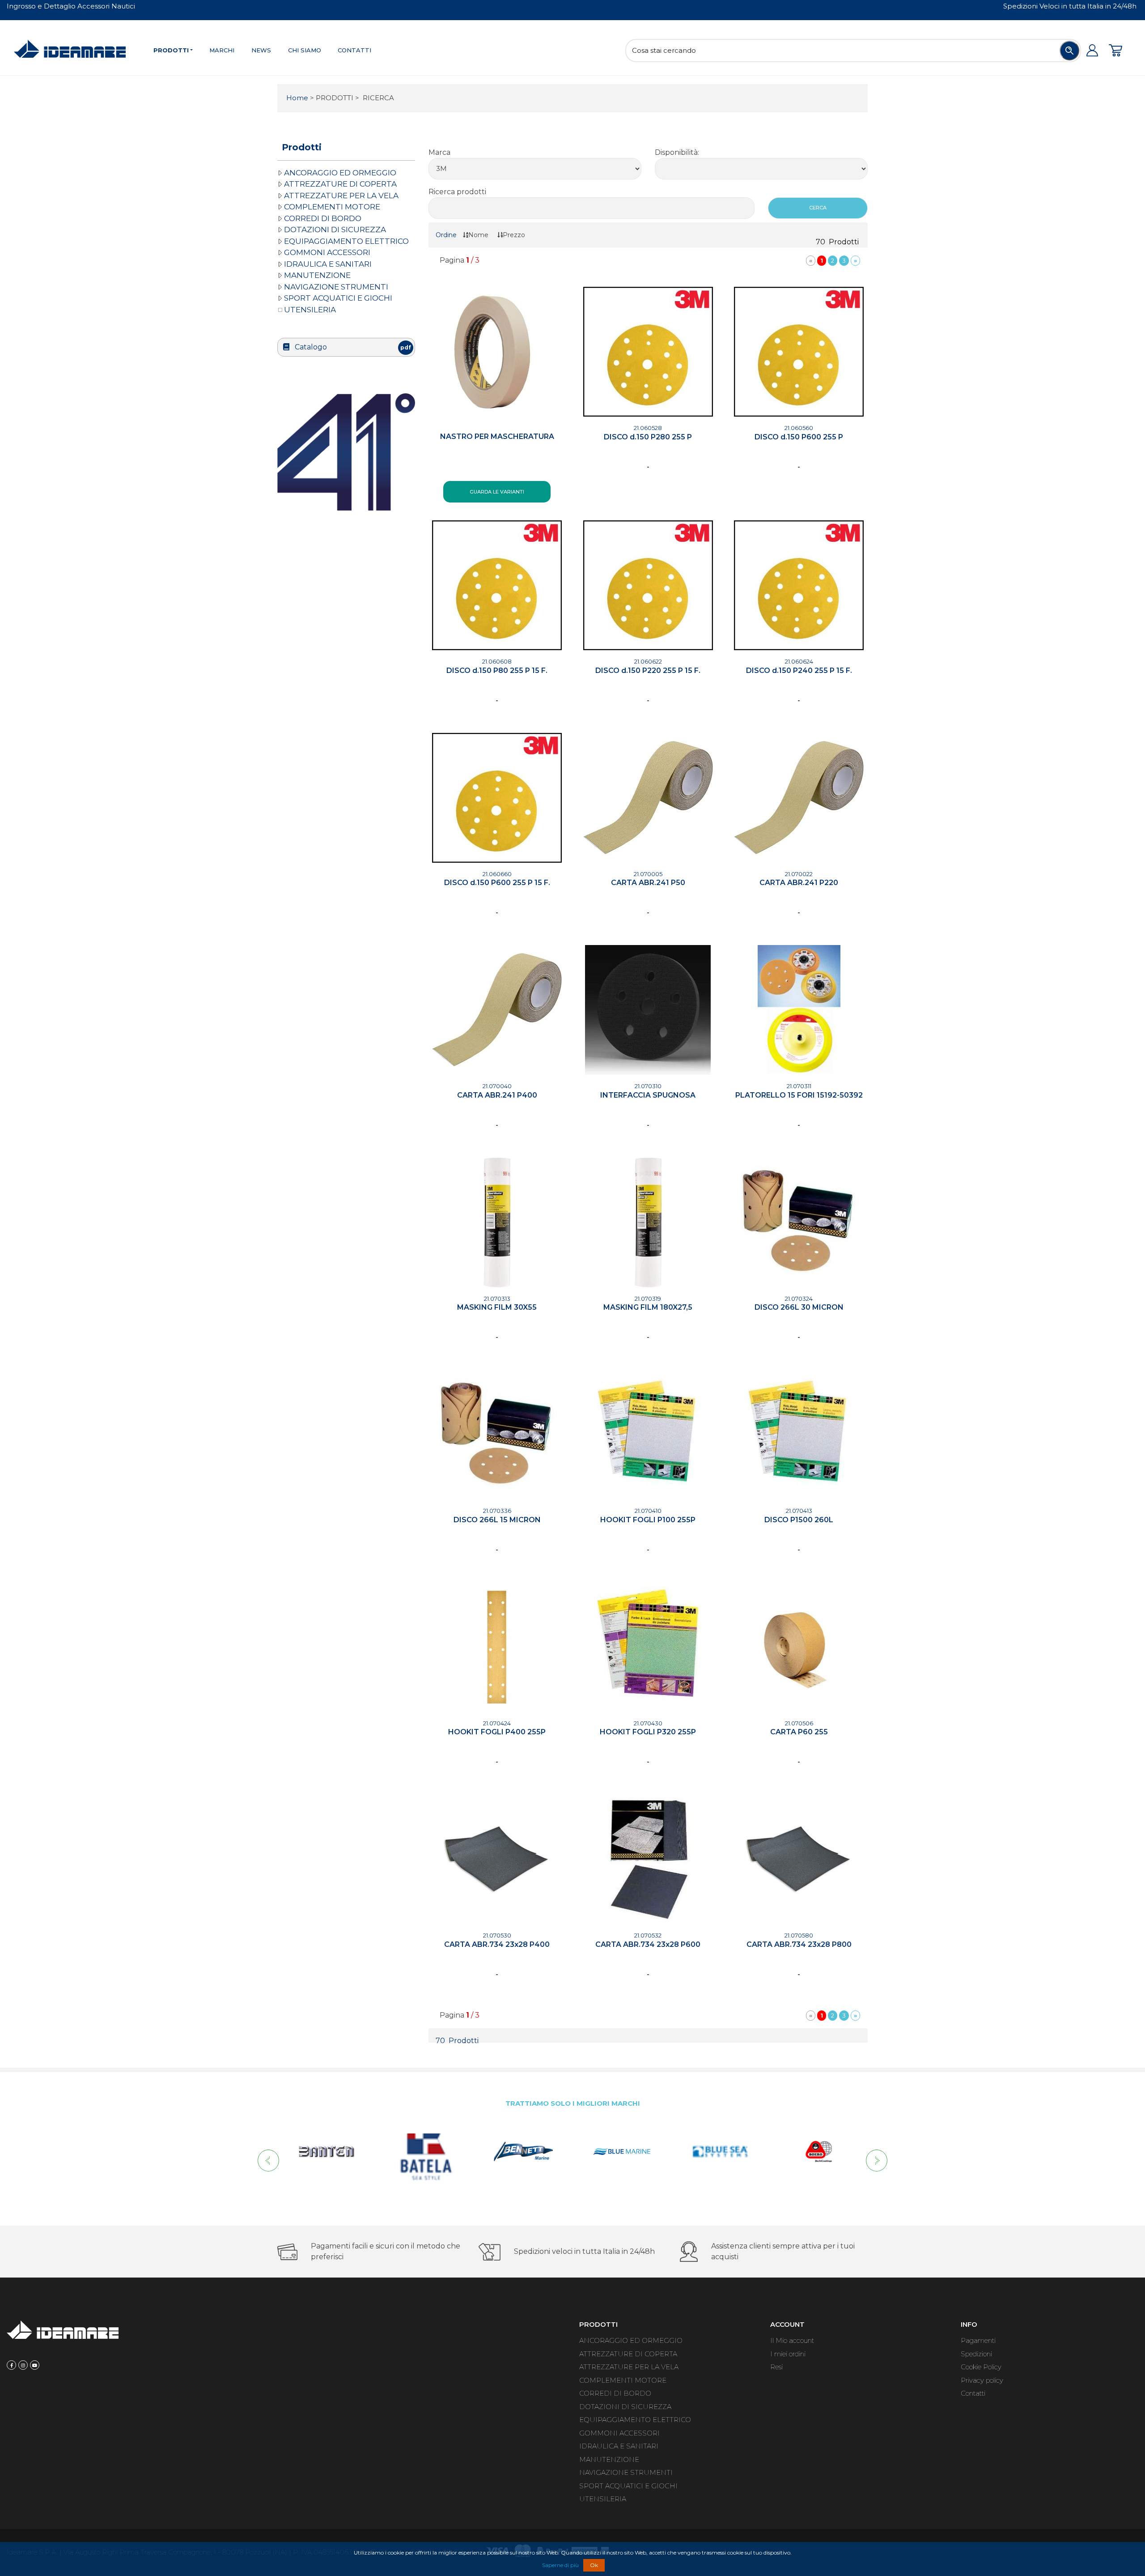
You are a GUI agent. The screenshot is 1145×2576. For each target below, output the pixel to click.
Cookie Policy (981, 2367)
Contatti (354, 50)
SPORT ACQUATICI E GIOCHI (338, 298)
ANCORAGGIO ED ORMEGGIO (340, 173)
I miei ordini (788, 2354)
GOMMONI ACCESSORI (327, 252)
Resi (776, 2367)
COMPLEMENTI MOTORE (332, 207)
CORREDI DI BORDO (323, 218)
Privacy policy (982, 2380)
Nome (478, 235)
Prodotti (171, 50)
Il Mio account (792, 2340)
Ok (594, 2565)
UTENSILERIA (310, 310)
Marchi (222, 50)
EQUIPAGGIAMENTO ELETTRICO (346, 241)
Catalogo (352, 347)
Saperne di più (560, 2565)
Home (297, 98)
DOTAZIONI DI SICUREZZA (335, 230)
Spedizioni (976, 2354)
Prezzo (514, 235)
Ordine (446, 235)
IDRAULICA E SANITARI (328, 264)
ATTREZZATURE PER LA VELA (341, 196)
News (261, 50)
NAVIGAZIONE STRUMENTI (336, 287)
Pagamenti (978, 2340)
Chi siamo (305, 50)
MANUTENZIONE (317, 275)
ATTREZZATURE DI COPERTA (340, 184)
